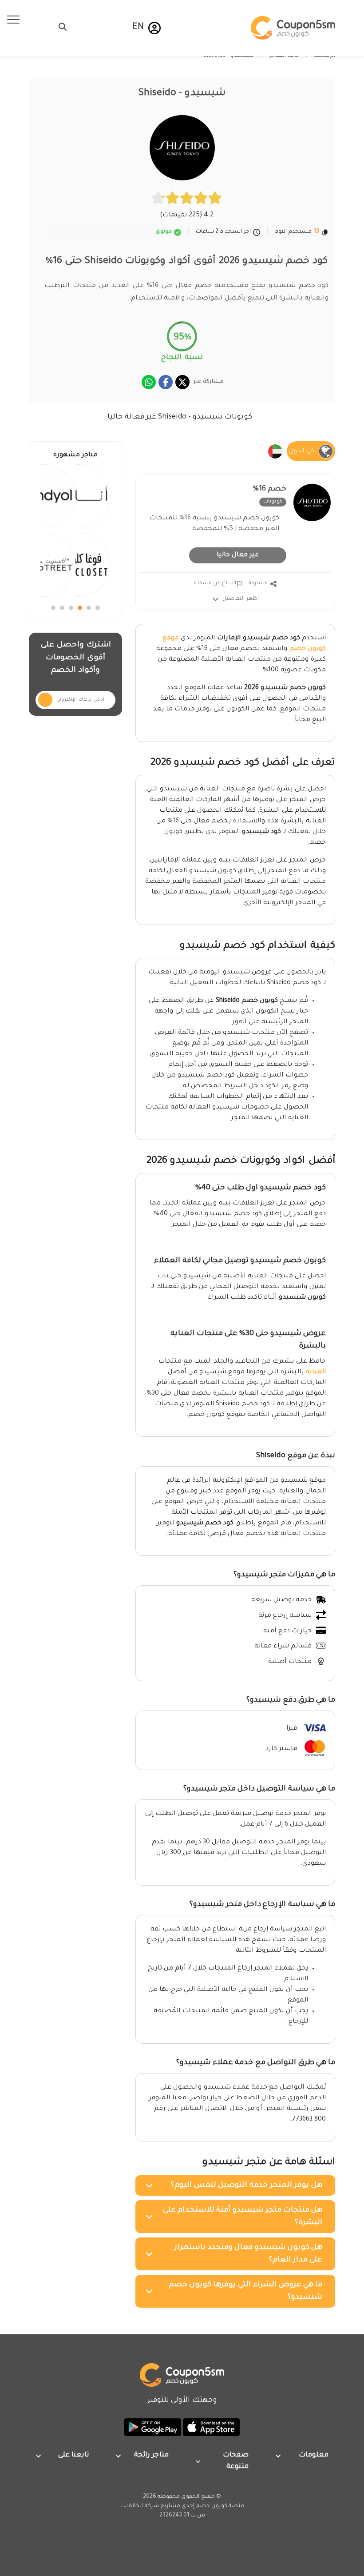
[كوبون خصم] (293, 28)
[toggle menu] (60, 27)
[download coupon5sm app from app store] (210, 2428)
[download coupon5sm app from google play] (153, 2428)
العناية (316, 1372)
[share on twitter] (182, 382)
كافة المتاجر (284, 56)
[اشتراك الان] (45, 700)
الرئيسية (324, 56)
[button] (154, 28)
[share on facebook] (166, 382)
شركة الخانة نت (140, 2506)
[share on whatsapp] (149, 382)
